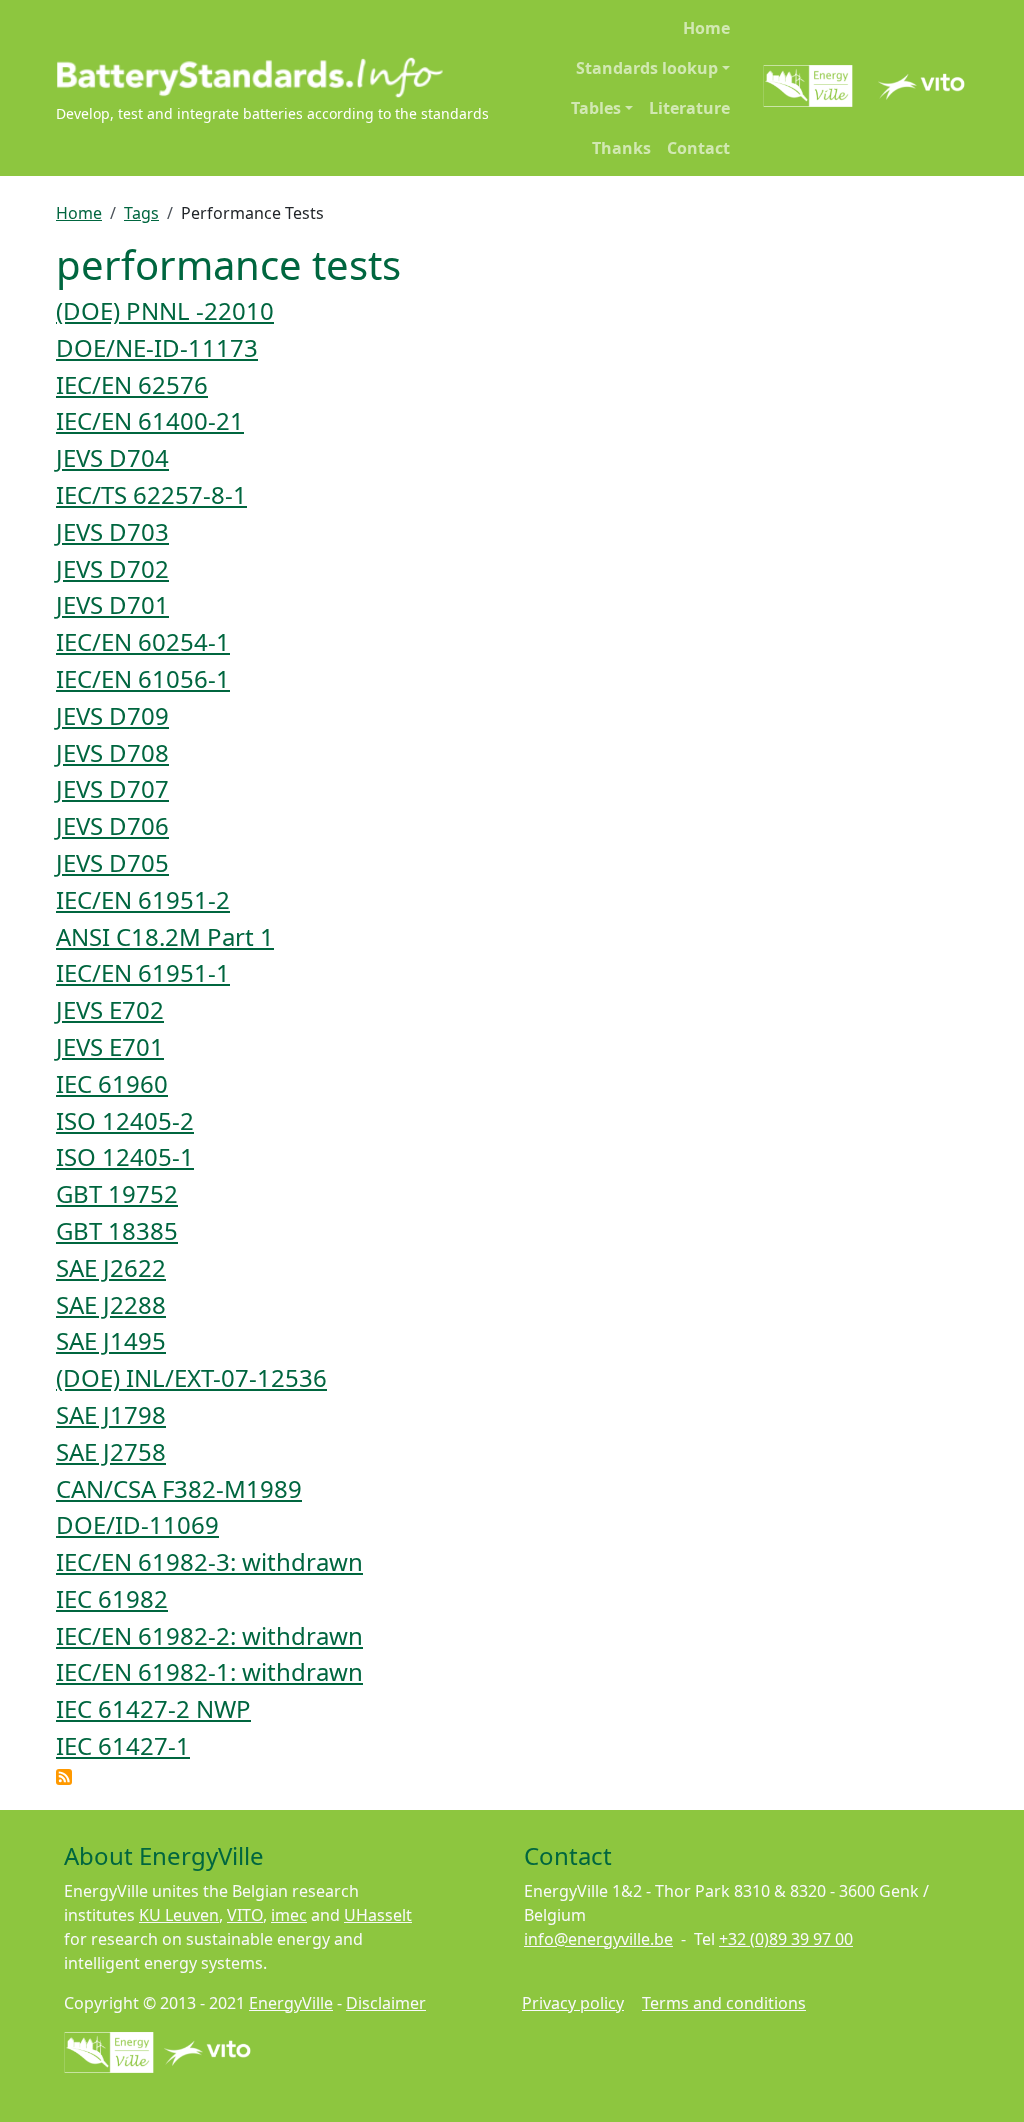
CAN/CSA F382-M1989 (179, 1488)
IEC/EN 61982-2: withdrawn (209, 1635)
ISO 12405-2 (125, 1120)
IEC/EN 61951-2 (143, 899)
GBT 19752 (117, 1193)
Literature (689, 108)
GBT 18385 (117, 1230)
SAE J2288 (111, 1304)
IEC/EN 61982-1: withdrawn (209, 1671)
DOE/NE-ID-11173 (157, 347)
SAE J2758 (111, 1451)
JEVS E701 (110, 1046)
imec (289, 1915)
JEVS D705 (112, 862)
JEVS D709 (112, 715)
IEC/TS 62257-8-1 (151, 494)
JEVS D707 (112, 788)
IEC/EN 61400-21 (150, 420)
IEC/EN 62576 (132, 384)
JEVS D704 (112, 457)
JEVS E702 (110, 1009)
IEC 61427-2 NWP (153, 1708)
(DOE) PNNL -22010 (165, 310)
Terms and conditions (724, 2003)
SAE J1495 (111, 1340)
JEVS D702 (112, 568)
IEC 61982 (112, 1598)
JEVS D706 (112, 825)
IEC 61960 (112, 1083)
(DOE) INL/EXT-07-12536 (191, 1377)
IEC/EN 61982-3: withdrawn (209, 1561)
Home (706, 28)
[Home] (272, 77)
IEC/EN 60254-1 (143, 641)
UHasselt (378, 1915)
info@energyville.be (598, 1939)
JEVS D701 (112, 604)
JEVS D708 (112, 752)
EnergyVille (291, 2003)
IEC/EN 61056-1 (143, 678)
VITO (245, 1915)
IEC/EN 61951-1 (143, 972)
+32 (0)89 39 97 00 (786, 1939)
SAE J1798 (111, 1414)
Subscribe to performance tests (64, 1777)
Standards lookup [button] (647, 68)
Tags (141, 213)
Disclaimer (386, 2003)
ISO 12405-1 (125, 1156)
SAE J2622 (111, 1267)
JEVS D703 (112, 531)
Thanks (621, 148)
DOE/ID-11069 (137, 1524)
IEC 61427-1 (123, 1745)
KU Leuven (179, 1915)
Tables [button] (596, 108)
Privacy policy (573, 2003)
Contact (698, 148)
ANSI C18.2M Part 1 (165, 936)
